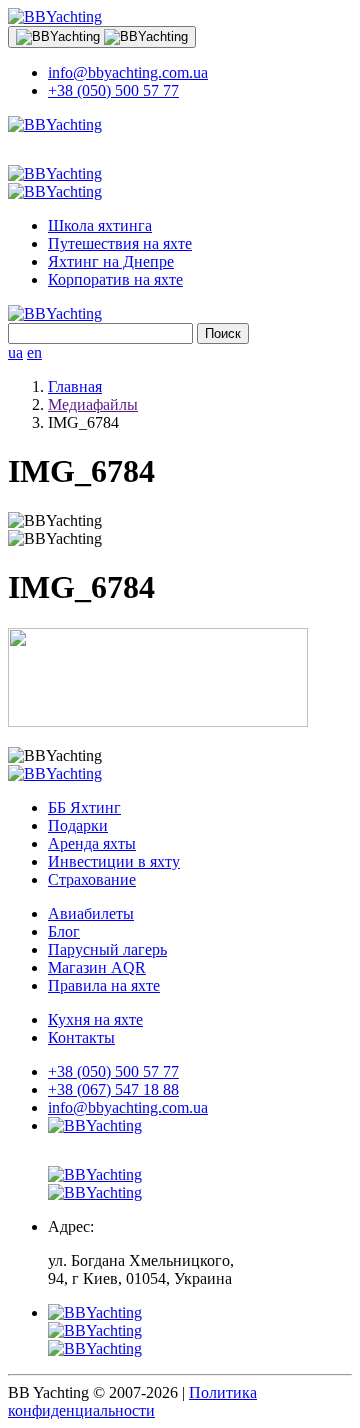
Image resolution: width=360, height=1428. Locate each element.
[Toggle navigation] (102, 37)
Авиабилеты (91, 913)
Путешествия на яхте (120, 243)
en (34, 352)
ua (15, 352)
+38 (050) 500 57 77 (113, 90)
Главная (75, 386)
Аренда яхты (92, 843)
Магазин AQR (97, 967)
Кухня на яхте (95, 1019)
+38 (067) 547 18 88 (113, 1089)
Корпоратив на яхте (115, 279)
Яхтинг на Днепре (111, 261)
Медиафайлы (93, 404)
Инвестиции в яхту (114, 861)
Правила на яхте (104, 985)
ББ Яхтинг (84, 807)
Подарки (78, 825)
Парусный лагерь (107, 949)
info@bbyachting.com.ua (128, 72)
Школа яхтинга (100, 225)
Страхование (92, 879)
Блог (64, 931)
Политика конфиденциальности (132, 1401)
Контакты (81, 1037)
